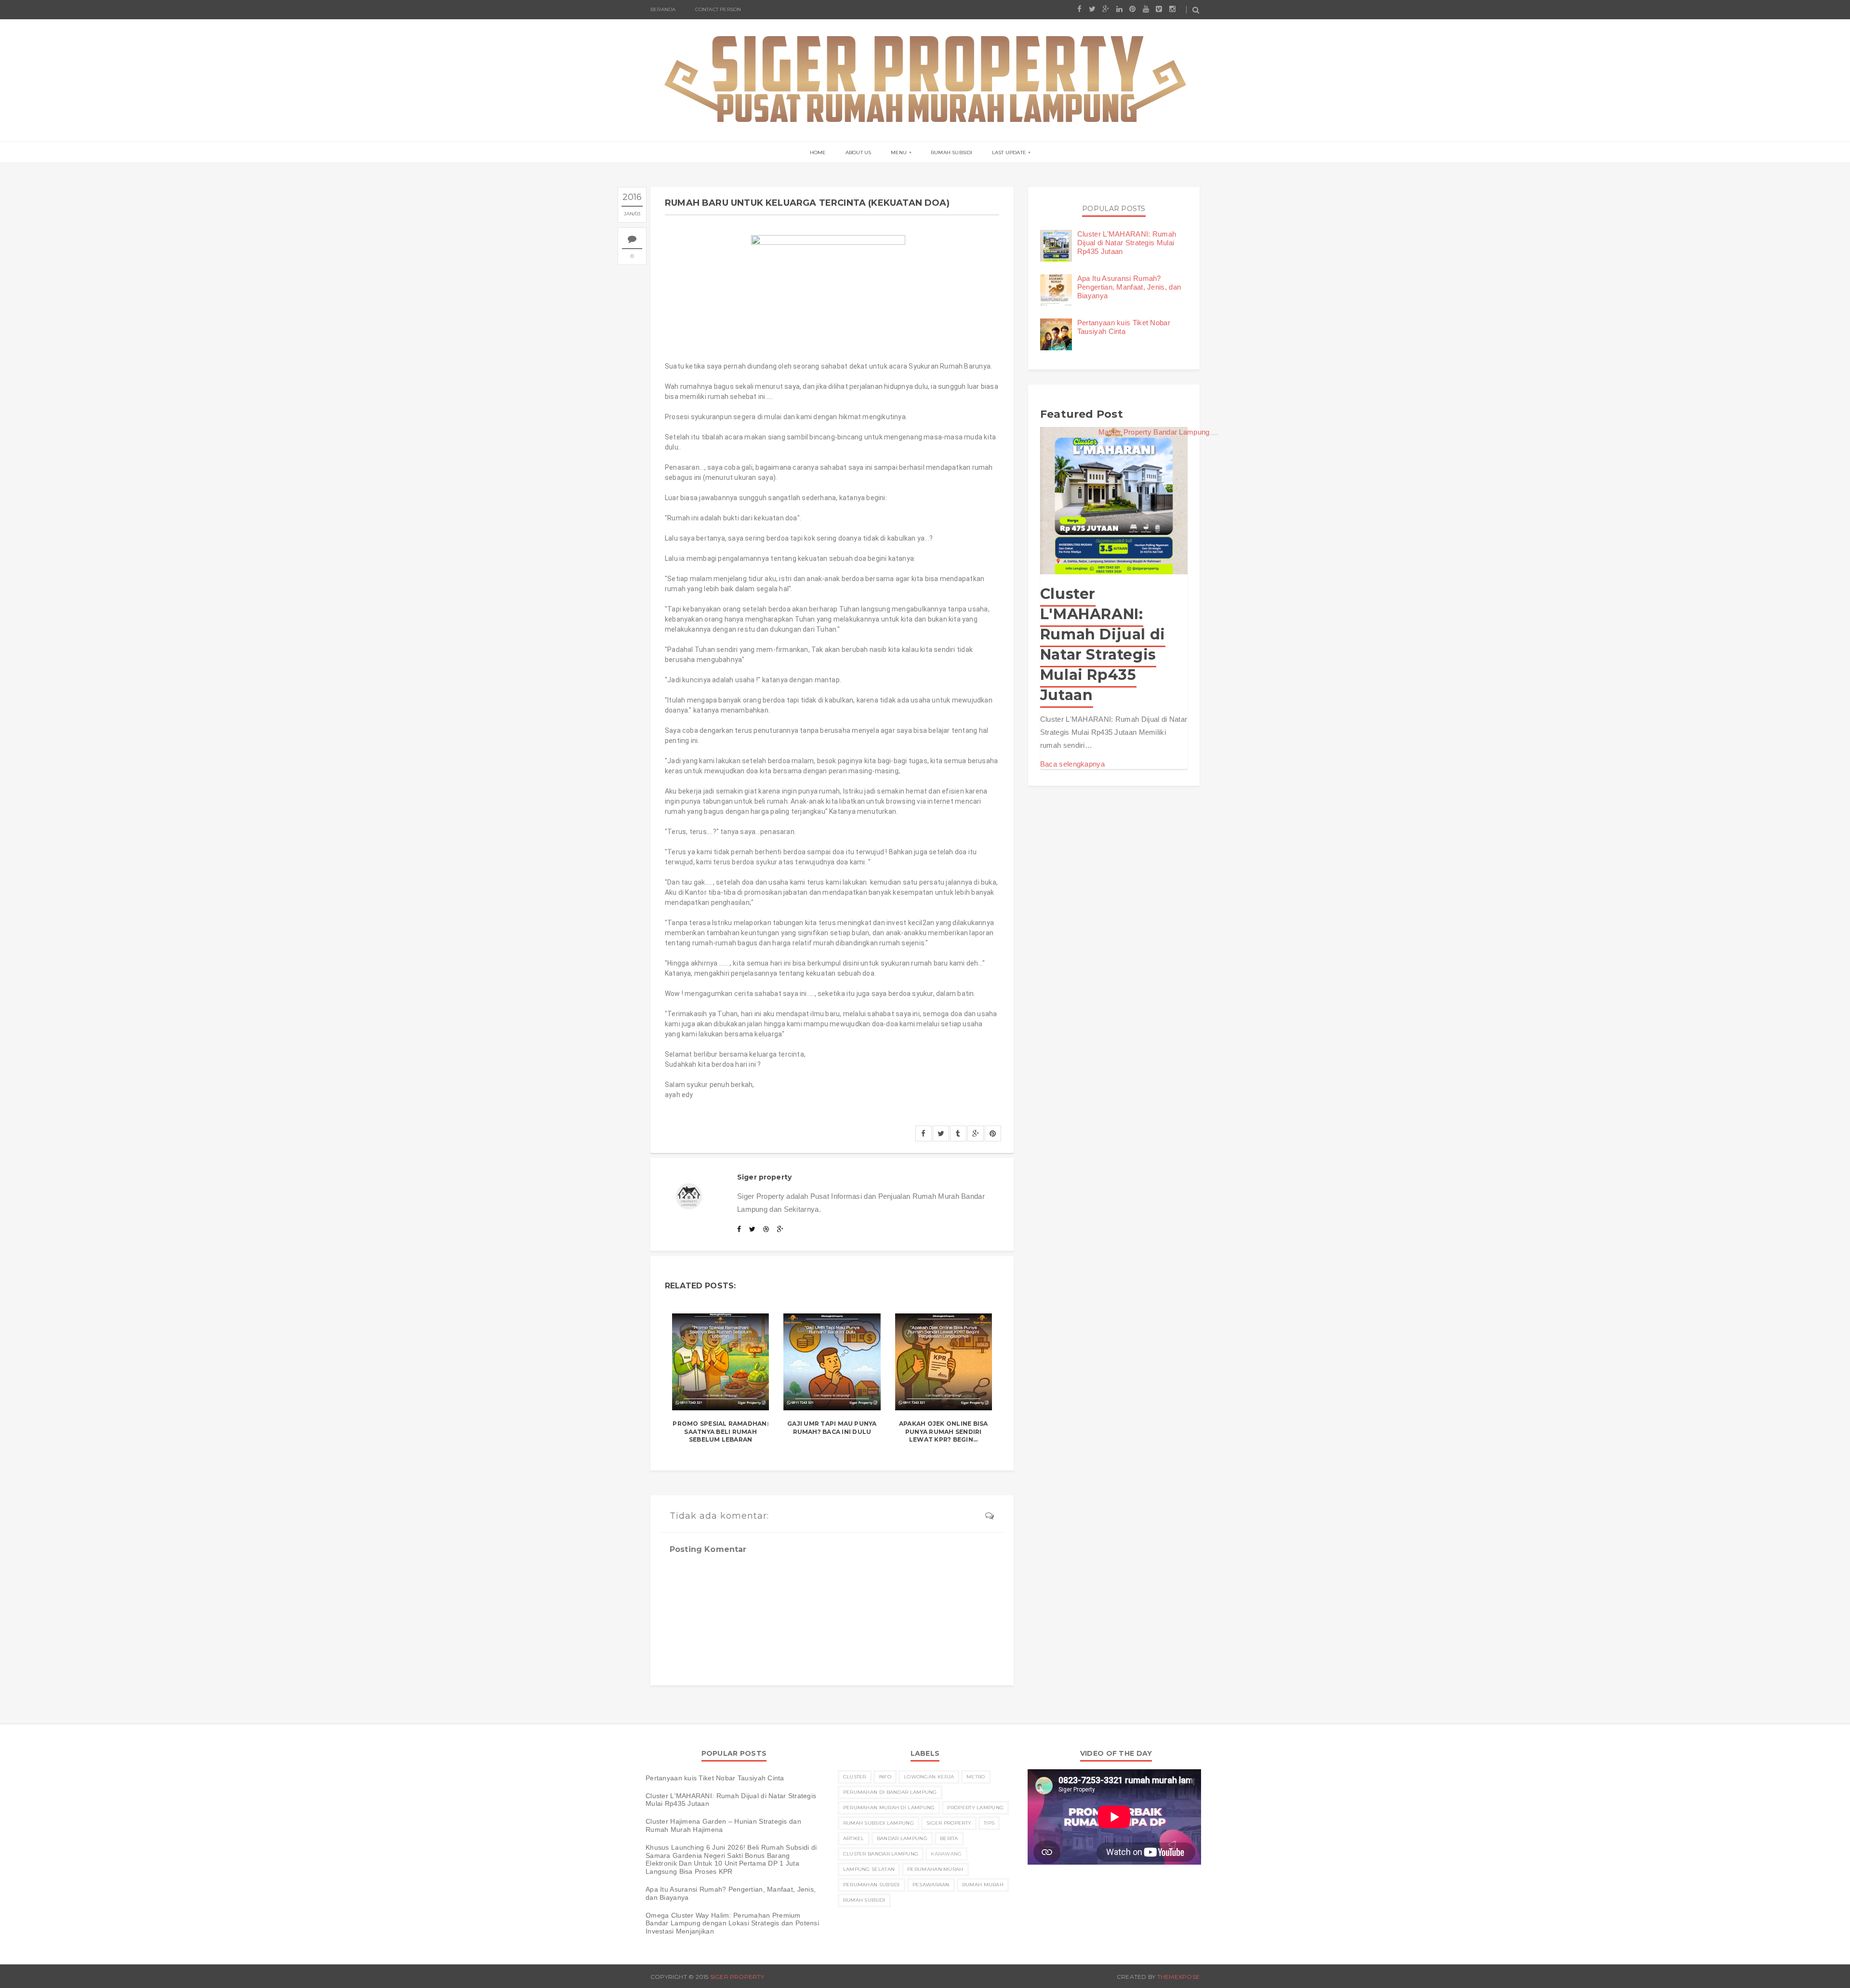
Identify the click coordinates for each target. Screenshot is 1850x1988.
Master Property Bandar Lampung (1154, 432)
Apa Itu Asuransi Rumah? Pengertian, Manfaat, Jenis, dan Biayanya (1129, 287)
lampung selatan (869, 1869)
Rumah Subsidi (952, 152)
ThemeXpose (1178, 1977)
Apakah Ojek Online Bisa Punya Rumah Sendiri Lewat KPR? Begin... (944, 1432)
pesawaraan (931, 1885)
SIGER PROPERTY (737, 1977)
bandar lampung (902, 1838)
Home (818, 152)
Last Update (1009, 152)
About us (859, 152)
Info (885, 1777)
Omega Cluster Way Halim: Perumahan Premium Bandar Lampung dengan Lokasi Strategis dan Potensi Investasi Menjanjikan (732, 1923)
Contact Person (718, 9)
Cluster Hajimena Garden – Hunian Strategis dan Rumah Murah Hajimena (723, 1825)
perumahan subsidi (872, 1885)
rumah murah (983, 1885)
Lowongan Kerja (929, 1777)
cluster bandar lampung (881, 1854)
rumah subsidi (864, 1900)
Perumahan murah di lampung (889, 1808)
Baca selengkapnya (1072, 764)
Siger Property (949, 1823)
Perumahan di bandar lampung (890, 1792)
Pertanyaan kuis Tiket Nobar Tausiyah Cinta (1124, 327)
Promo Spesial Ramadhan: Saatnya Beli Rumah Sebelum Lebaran (720, 1432)
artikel (854, 1838)
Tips (989, 1823)
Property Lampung (975, 1808)
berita (949, 1838)
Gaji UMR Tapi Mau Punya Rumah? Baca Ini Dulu (832, 1428)
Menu (899, 152)
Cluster (855, 1777)
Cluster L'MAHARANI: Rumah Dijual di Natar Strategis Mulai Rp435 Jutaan (1127, 243)
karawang (946, 1854)
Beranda (663, 9)
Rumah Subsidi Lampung (879, 1823)
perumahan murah (935, 1869)
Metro (976, 1777)
